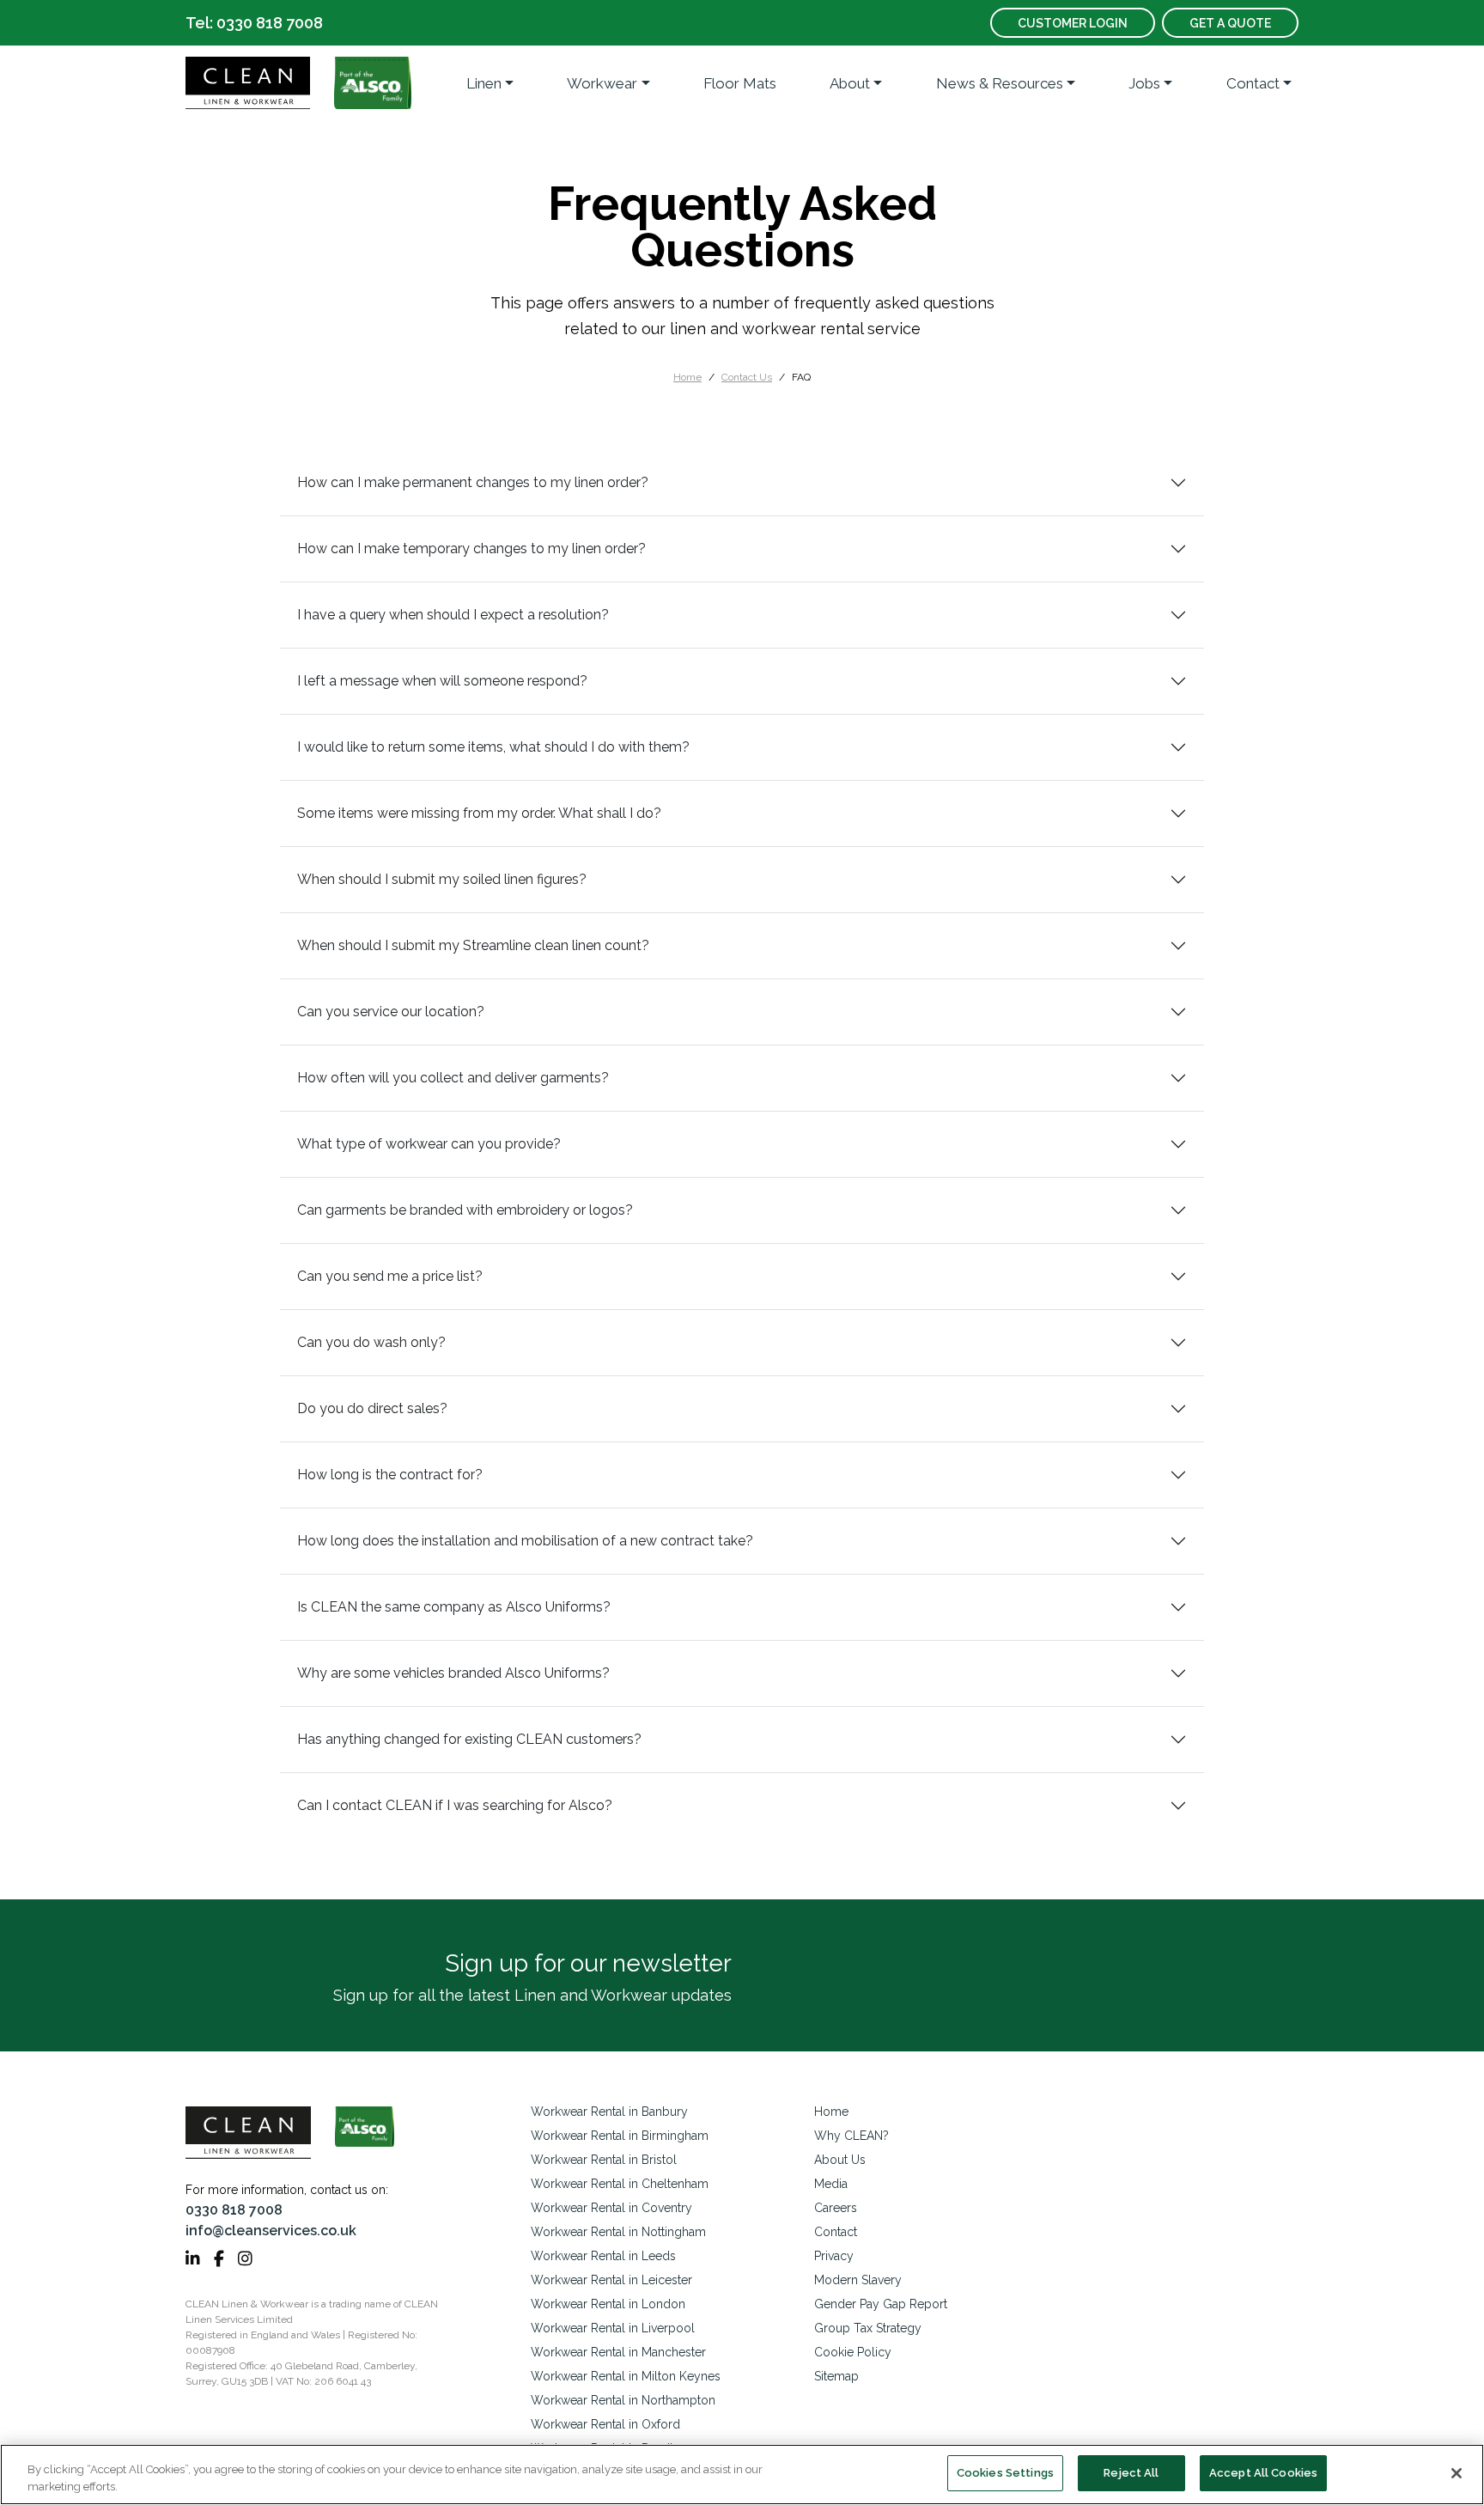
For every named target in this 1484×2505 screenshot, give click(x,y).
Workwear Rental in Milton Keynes (626, 2376)
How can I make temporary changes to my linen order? (471, 549)
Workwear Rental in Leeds (603, 2256)
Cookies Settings (1005, 2473)
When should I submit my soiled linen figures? (442, 879)
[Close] (1457, 2473)
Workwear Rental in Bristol (604, 2160)
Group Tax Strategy (868, 2328)
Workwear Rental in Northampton (623, 2400)
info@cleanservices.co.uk (271, 2231)
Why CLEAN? (851, 2136)
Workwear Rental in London (608, 2304)
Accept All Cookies (1263, 2473)
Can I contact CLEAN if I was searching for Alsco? (455, 1805)
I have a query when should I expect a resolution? (453, 615)
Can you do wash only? (371, 1342)
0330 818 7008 (234, 2210)
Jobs (1144, 83)
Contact (1253, 83)
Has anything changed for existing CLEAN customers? (469, 1739)
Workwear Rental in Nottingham (618, 2232)
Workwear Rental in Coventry (611, 2208)
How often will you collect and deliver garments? (453, 1078)
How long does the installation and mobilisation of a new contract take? (525, 1541)
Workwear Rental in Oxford (605, 2424)
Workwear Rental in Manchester (618, 2352)
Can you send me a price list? (390, 1276)
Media (831, 2184)
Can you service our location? (391, 1012)
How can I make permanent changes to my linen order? (473, 482)
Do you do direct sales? (372, 1408)
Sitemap (836, 2376)
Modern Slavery (858, 2280)
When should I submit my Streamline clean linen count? (473, 945)
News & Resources (1000, 83)
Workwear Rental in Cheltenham (620, 2184)
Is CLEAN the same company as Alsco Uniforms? (454, 1607)
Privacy (834, 2256)
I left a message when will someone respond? (442, 681)
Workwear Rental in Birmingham (620, 2136)
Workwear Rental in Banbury (609, 2112)
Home (687, 377)
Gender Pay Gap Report (881, 2304)
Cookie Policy (853, 2352)
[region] (742, 2475)
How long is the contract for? (390, 1475)
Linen (484, 83)
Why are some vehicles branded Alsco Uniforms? (453, 1673)
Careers (836, 2208)
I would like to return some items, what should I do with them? (493, 747)
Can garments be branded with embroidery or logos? (465, 1210)
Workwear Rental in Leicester (611, 2280)
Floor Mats (740, 83)
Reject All (1131, 2473)
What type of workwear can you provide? (429, 1144)
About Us (840, 2160)
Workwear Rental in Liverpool (613, 2328)
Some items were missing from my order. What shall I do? (479, 813)
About (850, 83)
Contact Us (747, 377)
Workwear (602, 83)
